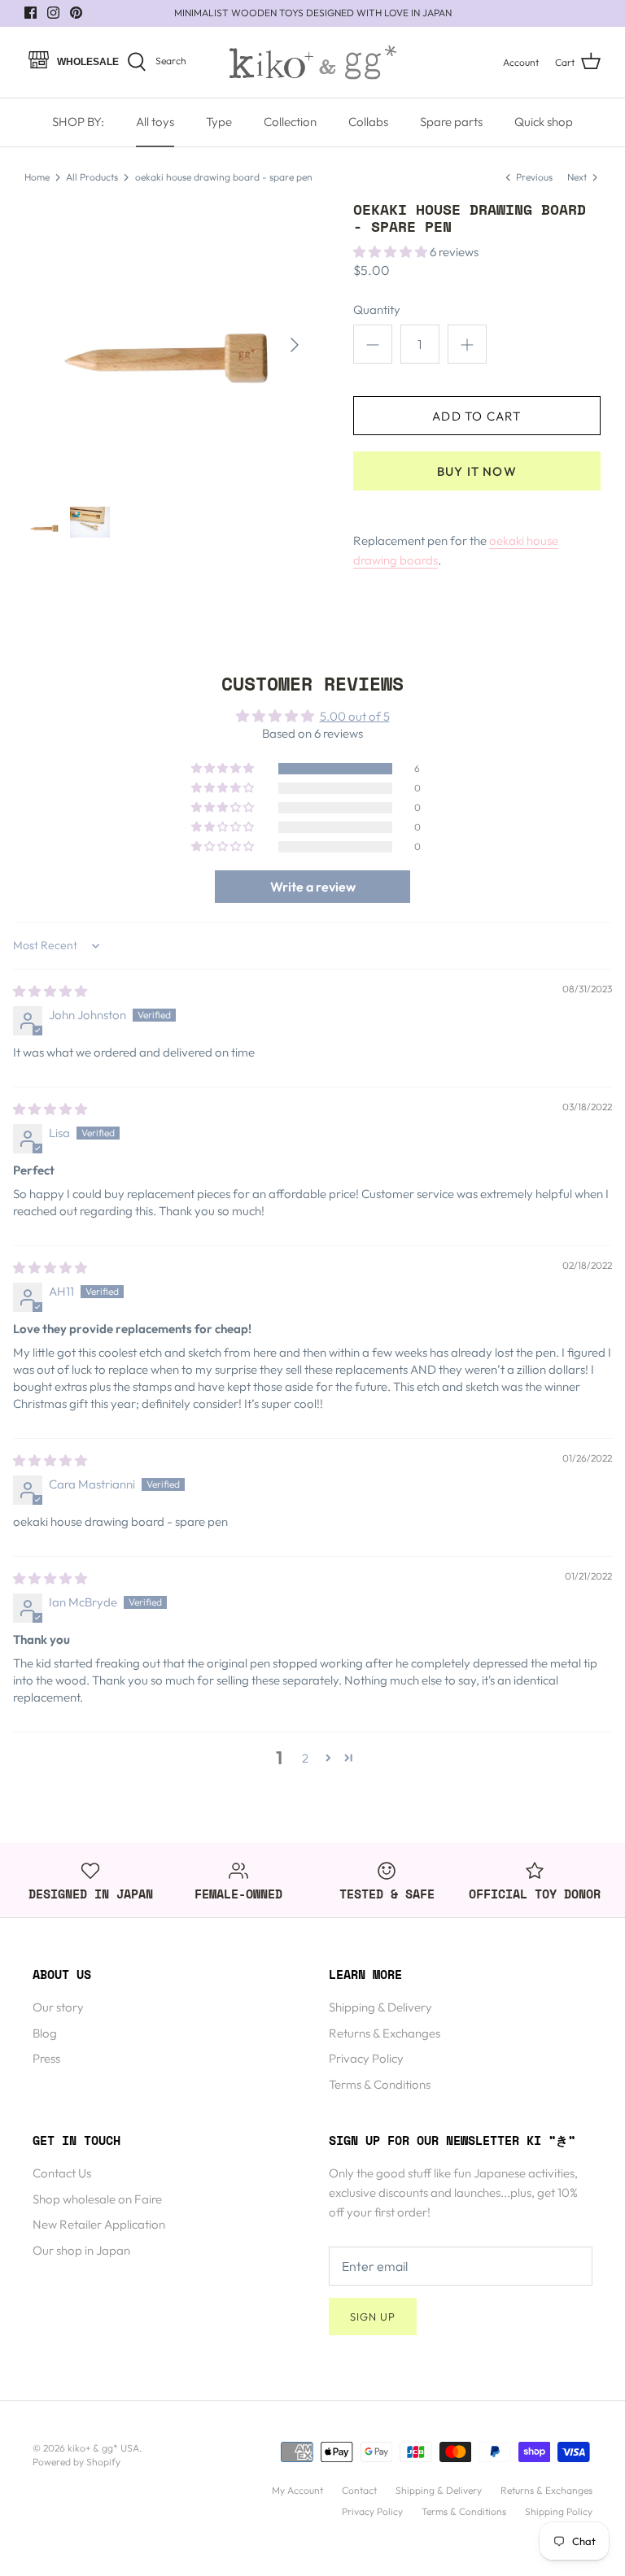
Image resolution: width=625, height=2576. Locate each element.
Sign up (373, 2317)
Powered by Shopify (76, 2462)
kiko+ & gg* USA (103, 2448)
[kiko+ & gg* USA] (313, 62)
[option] (168, 345)
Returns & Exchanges (385, 2033)
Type (219, 122)
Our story (58, 2007)
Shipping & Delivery (380, 2007)
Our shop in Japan (81, 2250)
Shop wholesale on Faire (97, 2199)
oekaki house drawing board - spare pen (224, 177)
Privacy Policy (366, 2058)
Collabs (368, 122)
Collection (290, 122)
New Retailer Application (99, 2224)
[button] (391, 252)
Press (46, 2058)
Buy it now (477, 471)
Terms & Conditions (380, 2084)
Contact (359, 2490)
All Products (92, 177)
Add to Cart (476, 416)
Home (37, 177)
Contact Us (62, 2173)
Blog (45, 2033)
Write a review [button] (313, 887)
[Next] (295, 345)
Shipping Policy (559, 2511)
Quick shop (544, 122)
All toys (155, 122)
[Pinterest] (76, 13)
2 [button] (305, 1758)
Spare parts (451, 122)
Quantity (377, 309)
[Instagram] (53, 13)
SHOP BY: (78, 122)
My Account (297, 2490)
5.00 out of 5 (355, 716)
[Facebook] (31, 13)
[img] (50, 991)
